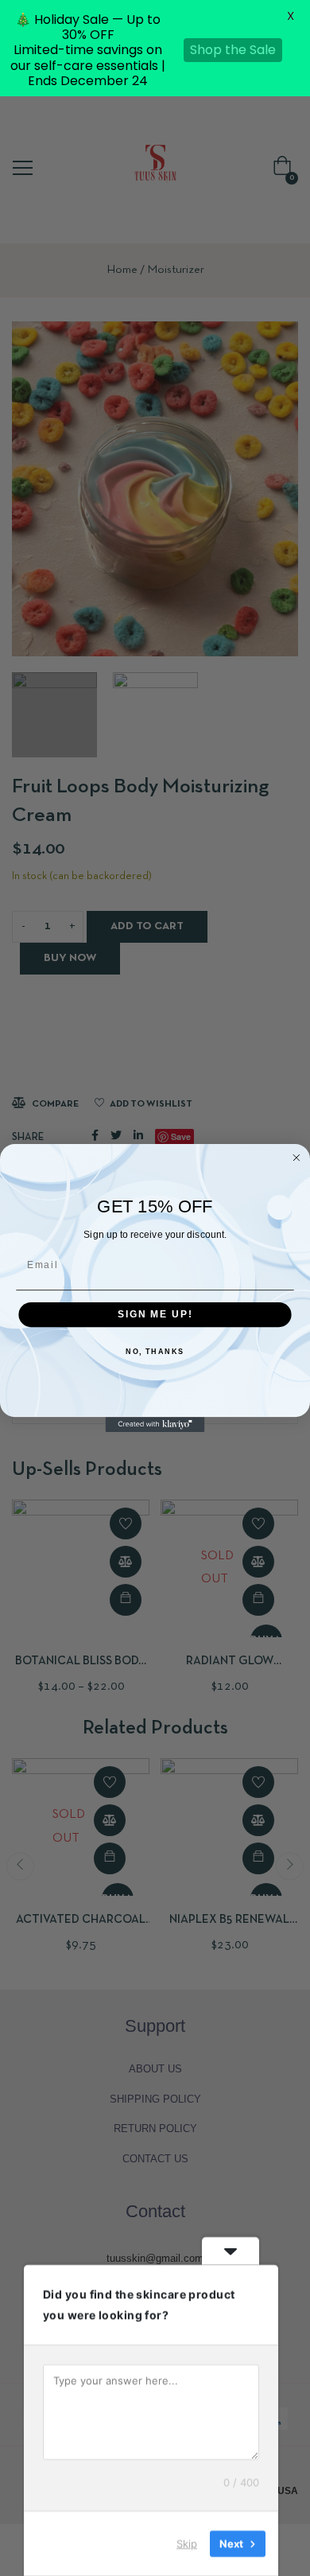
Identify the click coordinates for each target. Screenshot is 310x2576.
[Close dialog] (296, 1158)
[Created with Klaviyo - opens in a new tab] (155, 1424)
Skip (187, 2543)
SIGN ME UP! (155, 1315)
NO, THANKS (155, 1352)
